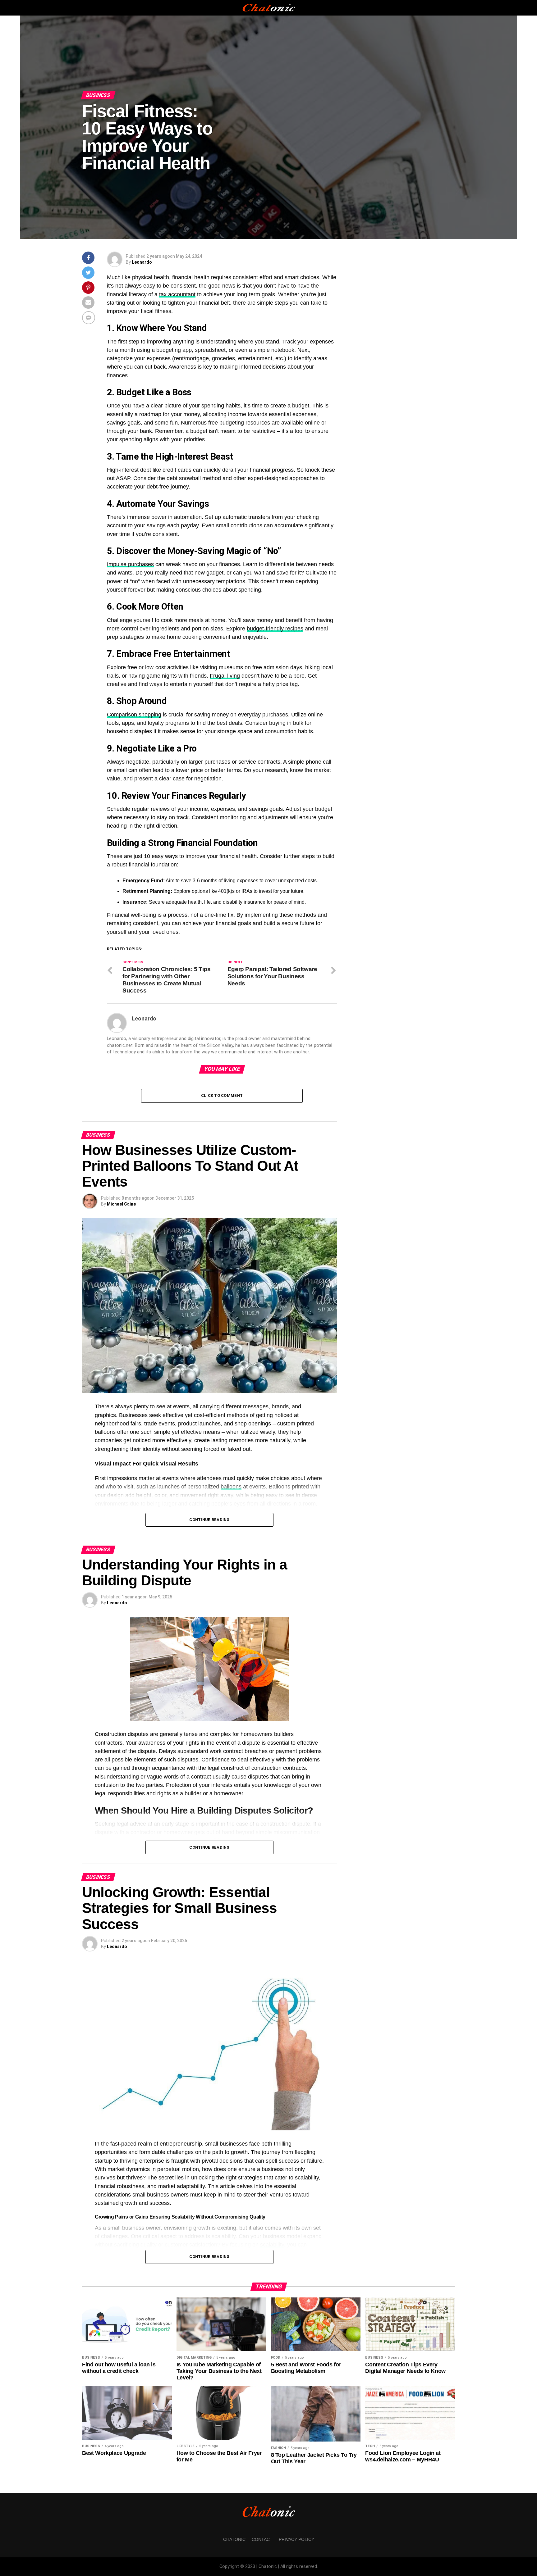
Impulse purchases (130, 564)
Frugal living (225, 676)
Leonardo (142, 262)
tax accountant (177, 294)
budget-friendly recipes (275, 629)
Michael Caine (121, 1204)
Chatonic (234, 2539)
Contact (262, 2539)
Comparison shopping (134, 715)
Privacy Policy (296, 2539)
